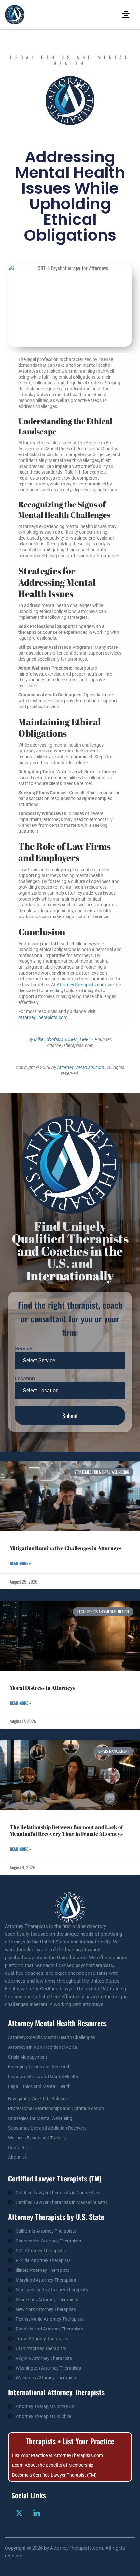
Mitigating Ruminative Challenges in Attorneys (66, 1548)
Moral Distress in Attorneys (42, 1688)
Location (25, 1379)
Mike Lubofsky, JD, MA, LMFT (63, 1039)
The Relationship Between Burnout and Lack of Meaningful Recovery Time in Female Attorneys (66, 1830)
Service (23, 1349)
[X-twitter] (19, 2513)
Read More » (20, 1563)
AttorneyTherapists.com (81, 985)
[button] (126, 15)
